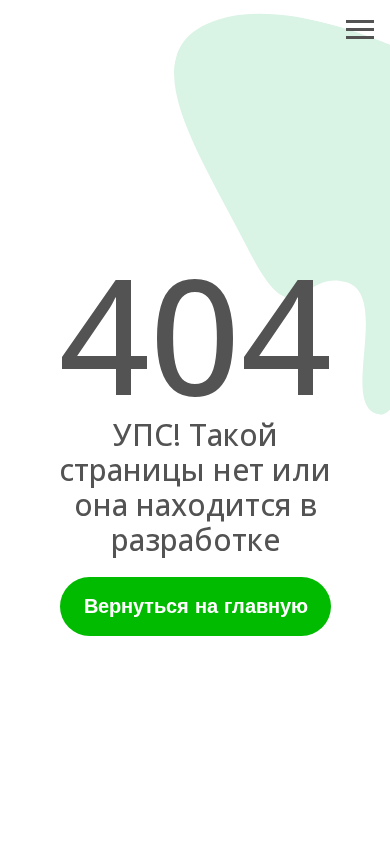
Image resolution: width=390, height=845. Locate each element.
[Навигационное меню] (360, 30)
